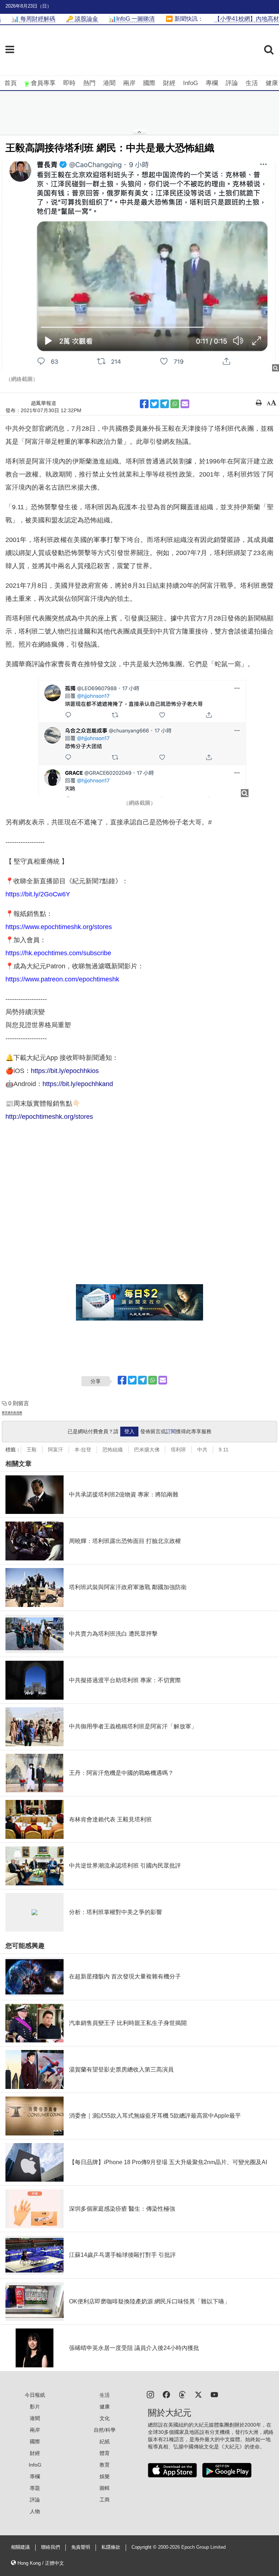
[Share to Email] (185, 404)
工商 (105, 2500)
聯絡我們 (50, 2547)
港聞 (109, 83)
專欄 (212, 83)
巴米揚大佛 (147, 1450)
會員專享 (43, 83)
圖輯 (105, 2488)
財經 (169, 83)
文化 (105, 2418)
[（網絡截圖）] (139, 266)
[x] (198, 2394)
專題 (35, 2488)
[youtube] (214, 2394)
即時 (69, 83)
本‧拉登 (83, 1450)
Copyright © (145, 2547)
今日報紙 (35, 2395)
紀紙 (105, 2442)
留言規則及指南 (12, 1413)
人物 (35, 2511)
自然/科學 (105, 2430)
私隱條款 (111, 2547)
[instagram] (150, 2394)
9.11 (224, 1450)
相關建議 (20, 2547)
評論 (232, 83)
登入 (129, 1431)
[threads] (182, 2394)
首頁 (11, 83)
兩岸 (129, 83)
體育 (105, 2453)
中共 (202, 1450)
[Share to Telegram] (165, 404)
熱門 (89, 83)
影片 (35, 2407)
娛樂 (105, 2476)
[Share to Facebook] (144, 404)
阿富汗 (56, 1450)
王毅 (32, 1450)
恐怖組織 (113, 1450)
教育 (105, 2465)
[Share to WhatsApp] (175, 404)
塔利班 (178, 1450)
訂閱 (171, 1431)
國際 (149, 83)
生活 (252, 83)
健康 (272, 83)
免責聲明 (81, 2547)
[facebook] (166, 2394)
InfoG (191, 83)
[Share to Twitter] (154, 404)
